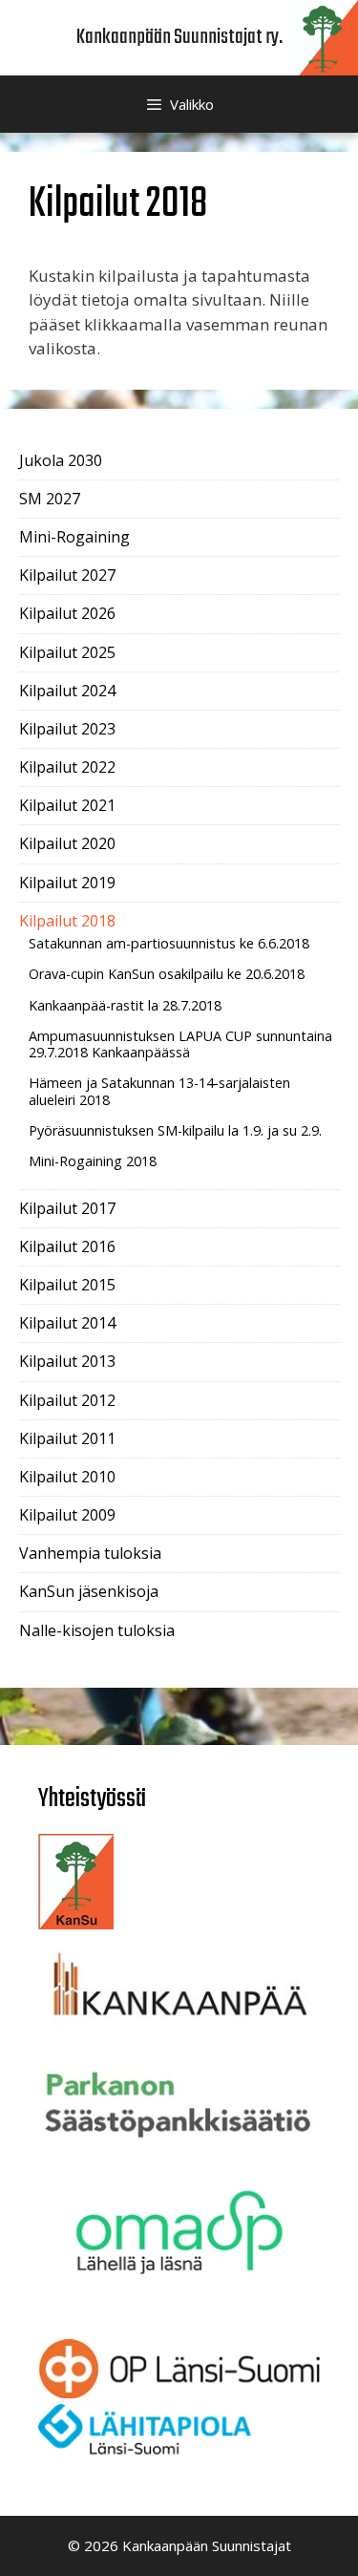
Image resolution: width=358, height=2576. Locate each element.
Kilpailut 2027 (67, 575)
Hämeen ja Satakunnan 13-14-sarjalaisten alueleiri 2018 (159, 1091)
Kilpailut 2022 (67, 767)
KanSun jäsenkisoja (89, 1591)
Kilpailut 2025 (67, 652)
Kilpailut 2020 (67, 843)
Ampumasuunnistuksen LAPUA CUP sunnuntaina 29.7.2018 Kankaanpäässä (180, 1044)
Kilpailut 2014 (67, 1323)
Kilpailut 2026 (67, 613)
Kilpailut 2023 (67, 729)
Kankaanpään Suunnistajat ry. (179, 37)
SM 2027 (50, 499)
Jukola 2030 (61, 460)
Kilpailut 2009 (67, 1515)
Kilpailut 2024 (67, 691)
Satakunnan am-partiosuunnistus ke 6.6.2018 (169, 943)
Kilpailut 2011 (67, 1438)
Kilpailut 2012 (67, 1400)
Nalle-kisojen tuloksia (97, 1630)
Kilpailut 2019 (67, 883)
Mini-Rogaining (74, 537)
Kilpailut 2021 (67, 805)
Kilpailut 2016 (67, 1246)
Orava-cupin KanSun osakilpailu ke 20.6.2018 (167, 974)
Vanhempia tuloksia (90, 1553)
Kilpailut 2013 (67, 1361)
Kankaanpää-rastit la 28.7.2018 (125, 1005)
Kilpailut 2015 (67, 1285)
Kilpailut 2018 (67, 921)
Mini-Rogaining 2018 (93, 1161)
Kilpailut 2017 (67, 1208)
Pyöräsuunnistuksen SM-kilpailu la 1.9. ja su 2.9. (175, 1130)
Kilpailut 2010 (67, 1477)
